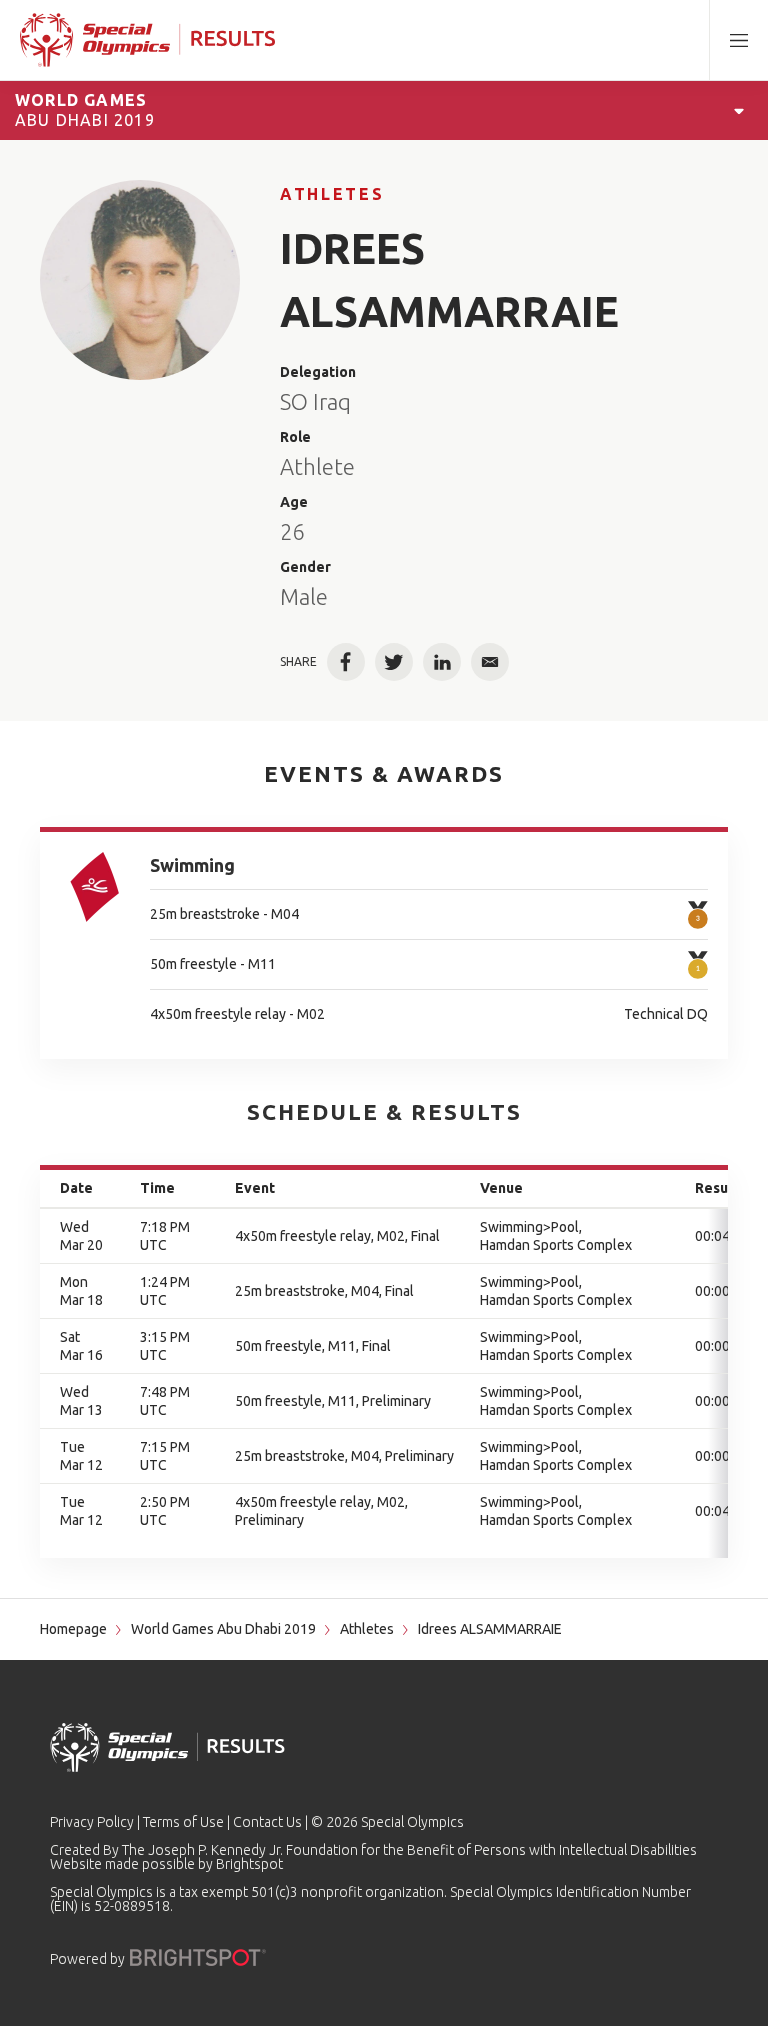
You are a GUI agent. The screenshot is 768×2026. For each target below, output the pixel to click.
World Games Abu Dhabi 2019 (223, 1629)
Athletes (332, 194)
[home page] (147, 40)
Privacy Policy (92, 1822)
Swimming (192, 865)
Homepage (73, 1629)
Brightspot (249, 1864)
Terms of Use (183, 1822)
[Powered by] (198, 1957)
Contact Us (267, 1822)
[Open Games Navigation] (739, 110)
